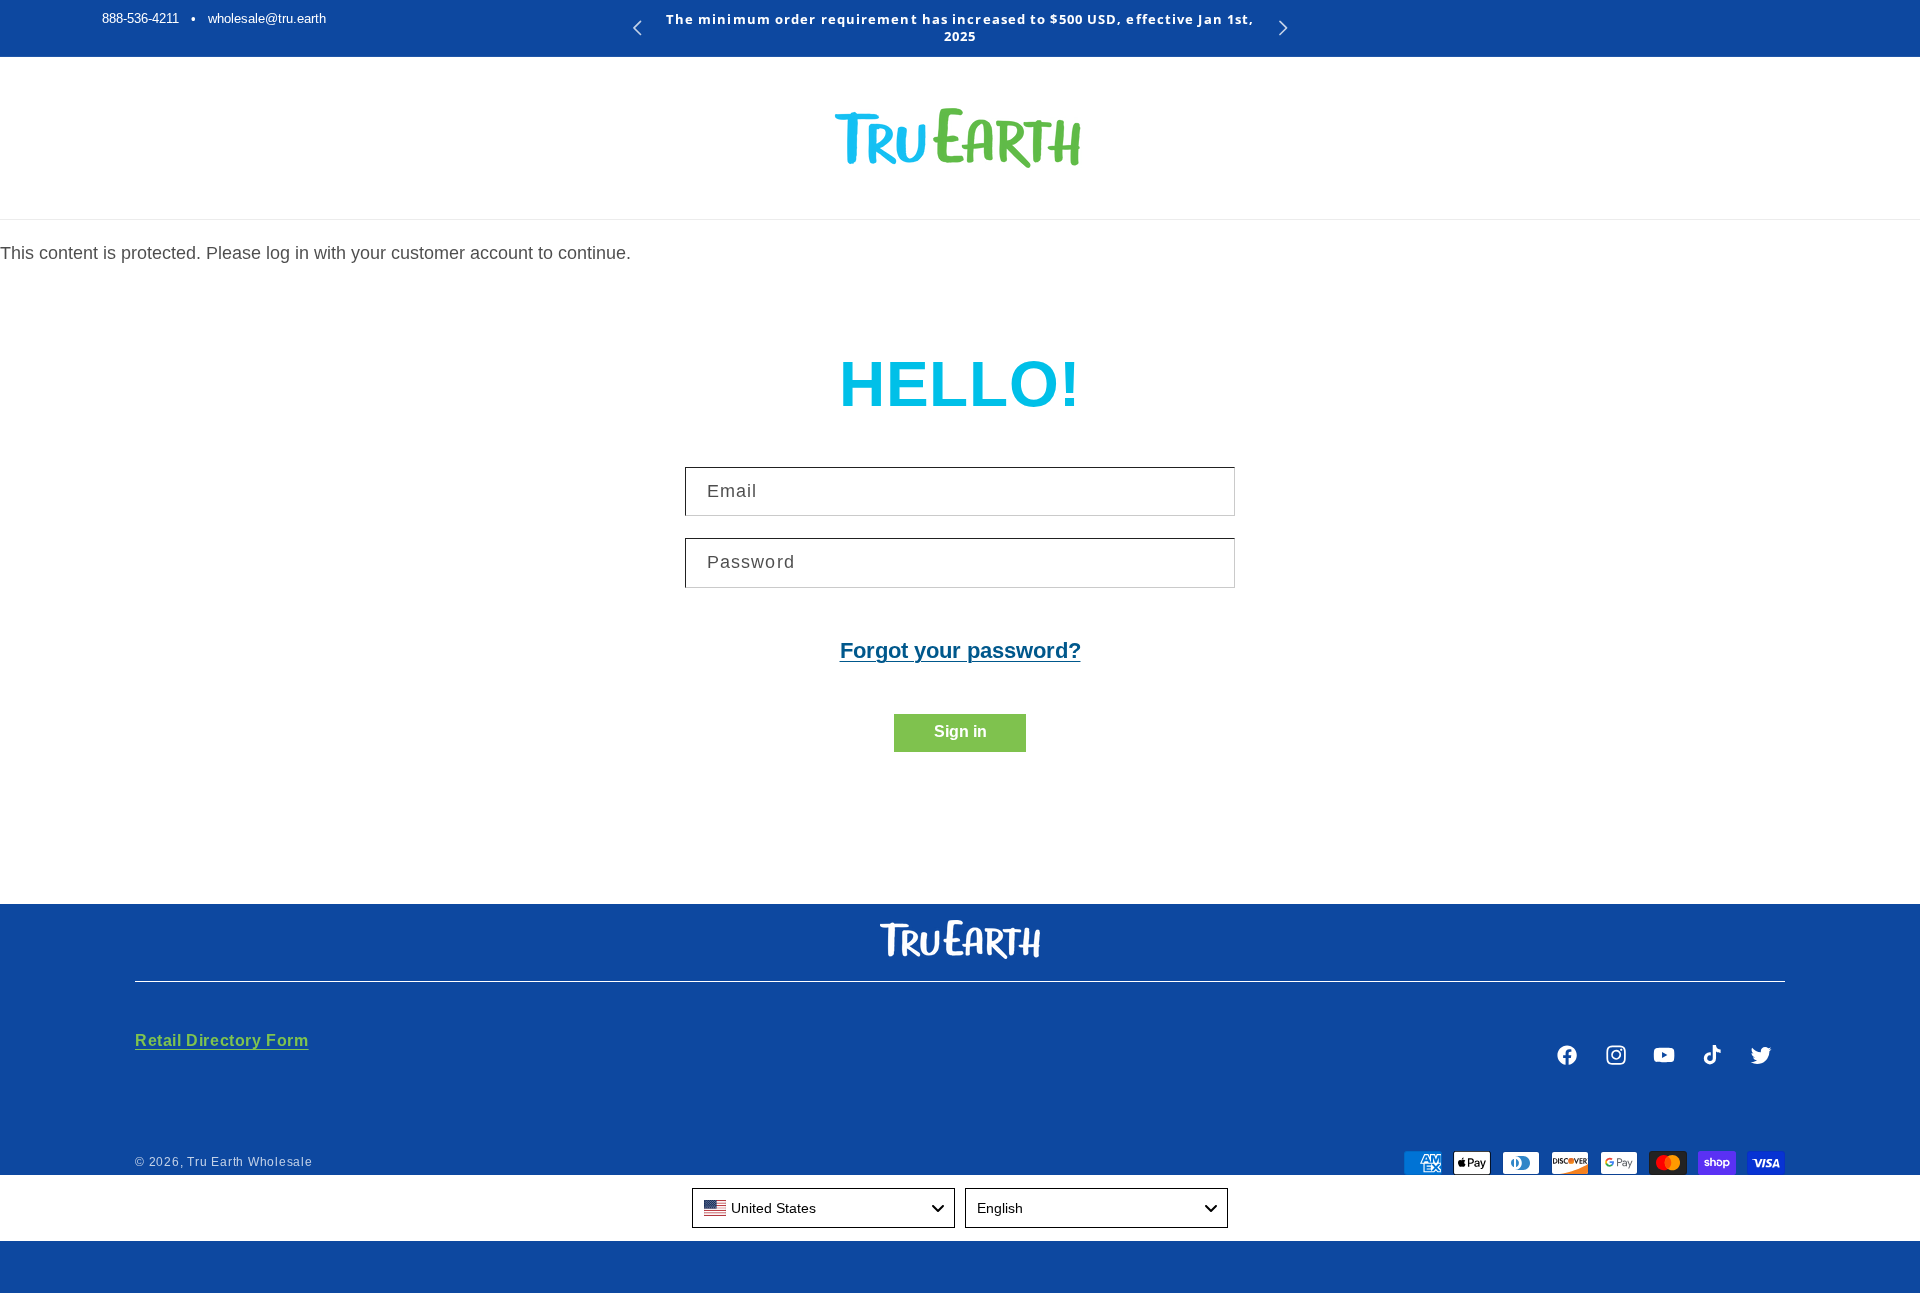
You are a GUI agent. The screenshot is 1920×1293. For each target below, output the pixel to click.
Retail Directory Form (222, 1040)
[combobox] (823, 1208)
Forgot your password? (960, 650)
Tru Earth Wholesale (250, 1162)
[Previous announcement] (637, 28)
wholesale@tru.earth (267, 18)
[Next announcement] (1283, 28)
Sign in (960, 731)
